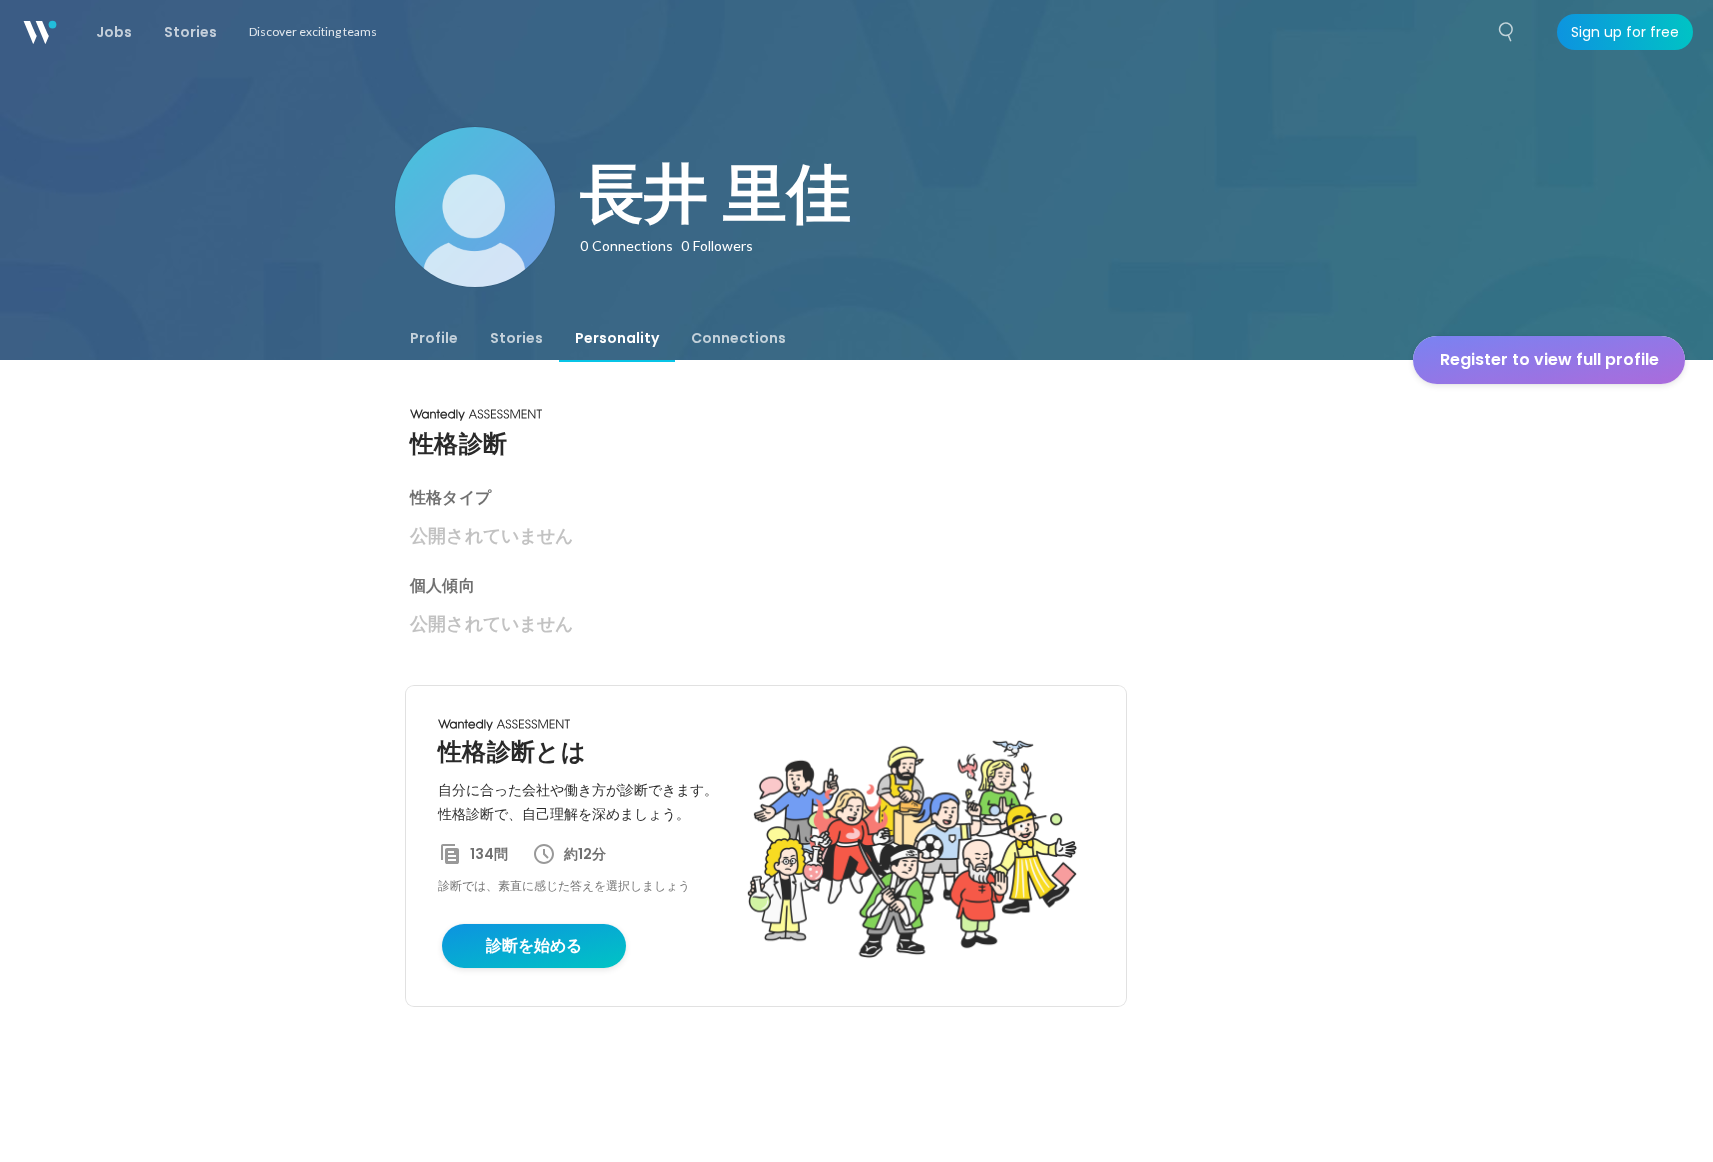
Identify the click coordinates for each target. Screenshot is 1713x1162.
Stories (516, 338)
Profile (434, 338)
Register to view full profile (1549, 359)
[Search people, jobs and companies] (1507, 32)
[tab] (434, 338)
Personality (617, 338)
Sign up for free (1625, 32)
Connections (738, 338)
